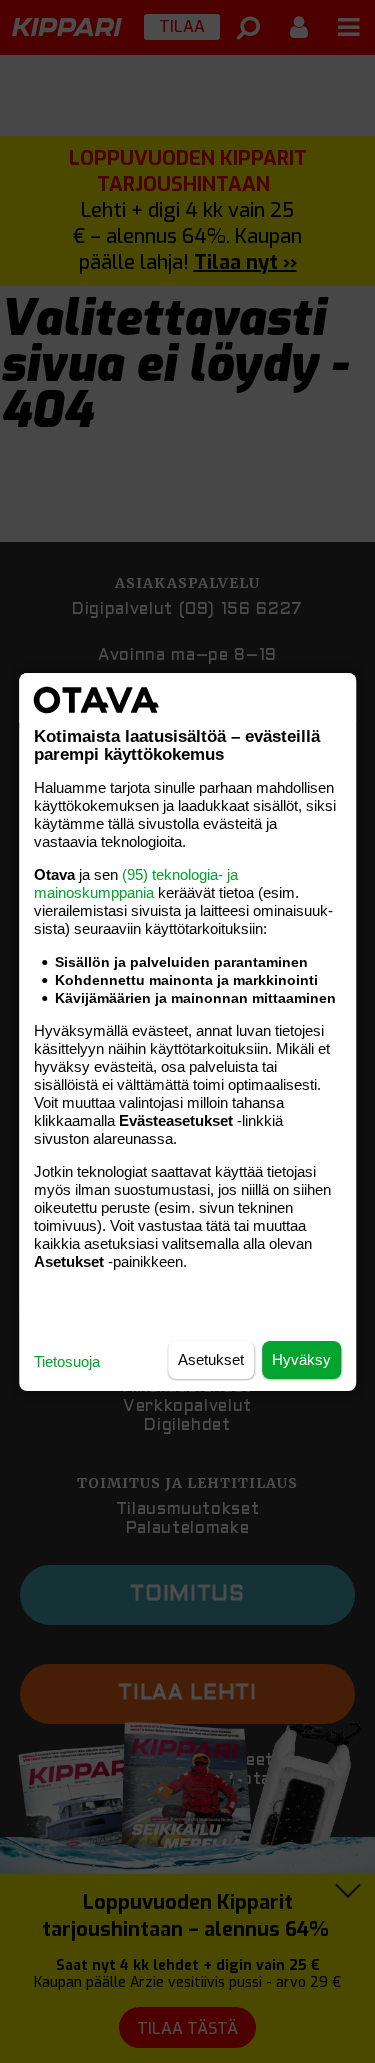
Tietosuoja (67, 1361)
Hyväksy (301, 1359)
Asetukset (211, 1359)
